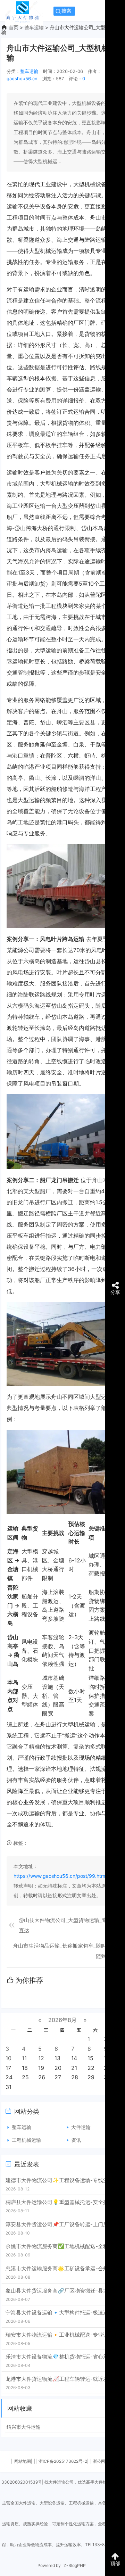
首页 (14, 27)
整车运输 (34, 27)
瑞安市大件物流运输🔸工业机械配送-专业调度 (60, 2335)
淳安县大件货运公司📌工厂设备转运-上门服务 (60, 2224)
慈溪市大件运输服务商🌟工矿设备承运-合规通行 (62, 2268)
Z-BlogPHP (75, 2565)
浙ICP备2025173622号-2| (64, 2461)
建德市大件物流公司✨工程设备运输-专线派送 (60, 2180)
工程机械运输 (26, 2140)
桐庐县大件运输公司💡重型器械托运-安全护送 (60, 2202)
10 (9, 2058)
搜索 (66, 11)
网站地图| (23, 2461)
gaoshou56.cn (22, 79)
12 (41, 2058)
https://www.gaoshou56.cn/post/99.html (60, 1876)
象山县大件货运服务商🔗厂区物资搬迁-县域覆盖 (62, 2291)
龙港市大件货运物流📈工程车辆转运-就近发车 (60, 2379)
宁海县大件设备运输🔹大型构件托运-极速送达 (60, 2313)
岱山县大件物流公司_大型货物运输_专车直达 (65, 1925)
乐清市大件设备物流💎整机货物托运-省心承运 (60, 2357)
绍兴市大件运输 (24, 2427)
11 (24, 2058)
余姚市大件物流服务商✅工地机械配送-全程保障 (62, 2246)
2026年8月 (62, 2020)
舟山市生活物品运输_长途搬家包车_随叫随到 (60, 1951)
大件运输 (81, 2127)
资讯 (76, 2140)
